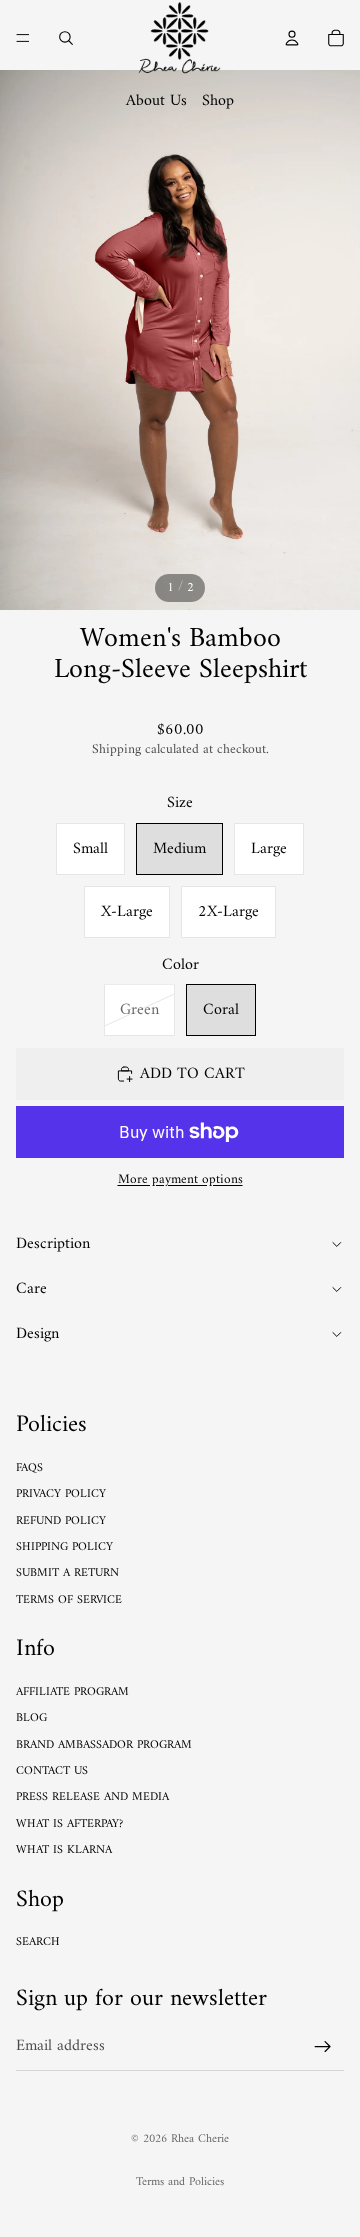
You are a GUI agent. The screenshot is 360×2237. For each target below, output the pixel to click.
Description (53, 1244)
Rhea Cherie (200, 2139)
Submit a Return (67, 1573)
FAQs (29, 1468)
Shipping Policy (64, 1547)
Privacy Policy (61, 1494)
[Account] (292, 38)
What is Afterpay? (69, 1824)
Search (38, 1942)
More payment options (180, 1180)
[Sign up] (323, 2047)
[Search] (66, 38)
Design (37, 1334)
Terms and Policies (180, 2182)
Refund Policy (61, 1521)
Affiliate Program (72, 1692)
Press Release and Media (92, 1797)
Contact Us (52, 1771)
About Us (156, 101)
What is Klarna (64, 1850)
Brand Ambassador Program (104, 1745)
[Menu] (23, 38)
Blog (31, 1718)
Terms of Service (69, 1600)
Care (31, 1289)
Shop (218, 101)
